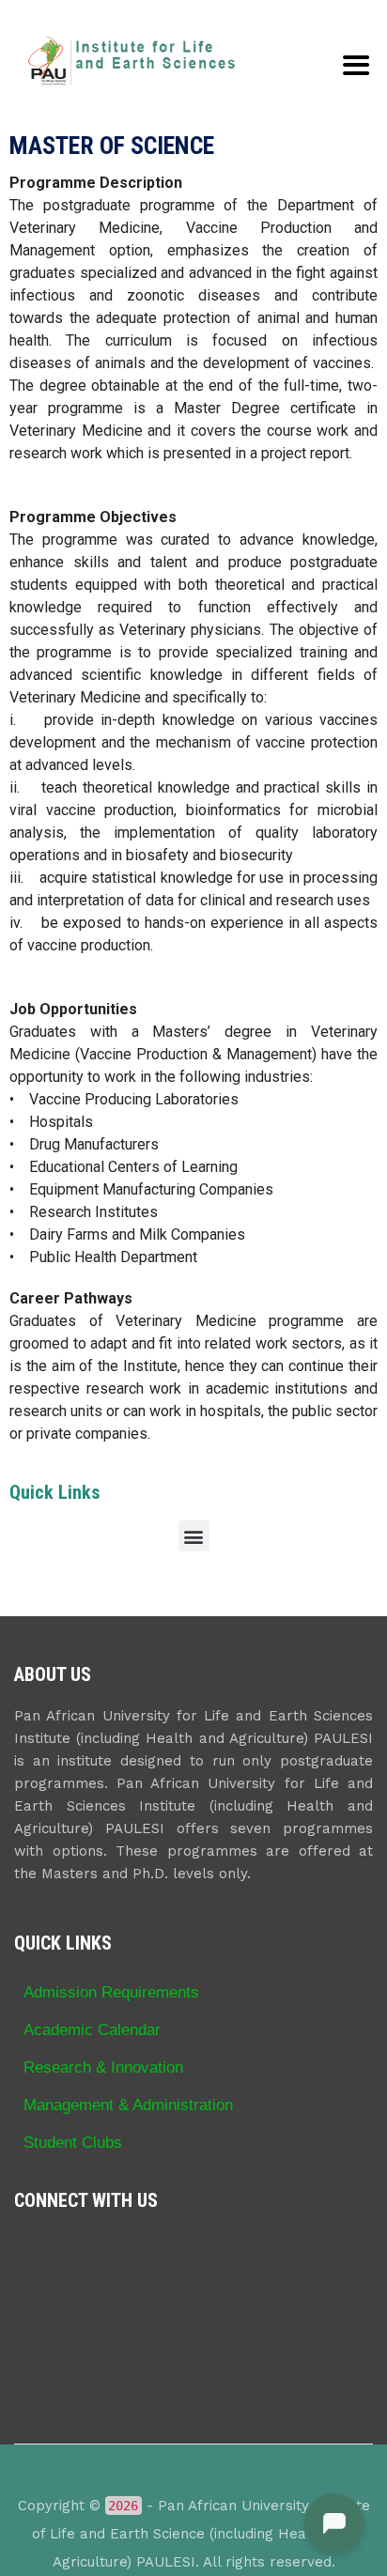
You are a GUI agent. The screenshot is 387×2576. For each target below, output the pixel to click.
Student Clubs (73, 2142)
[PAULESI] (132, 61)
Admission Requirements (111, 1992)
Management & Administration (128, 2105)
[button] (194, 1536)
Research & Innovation (103, 2067)
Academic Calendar (92, 2029)
